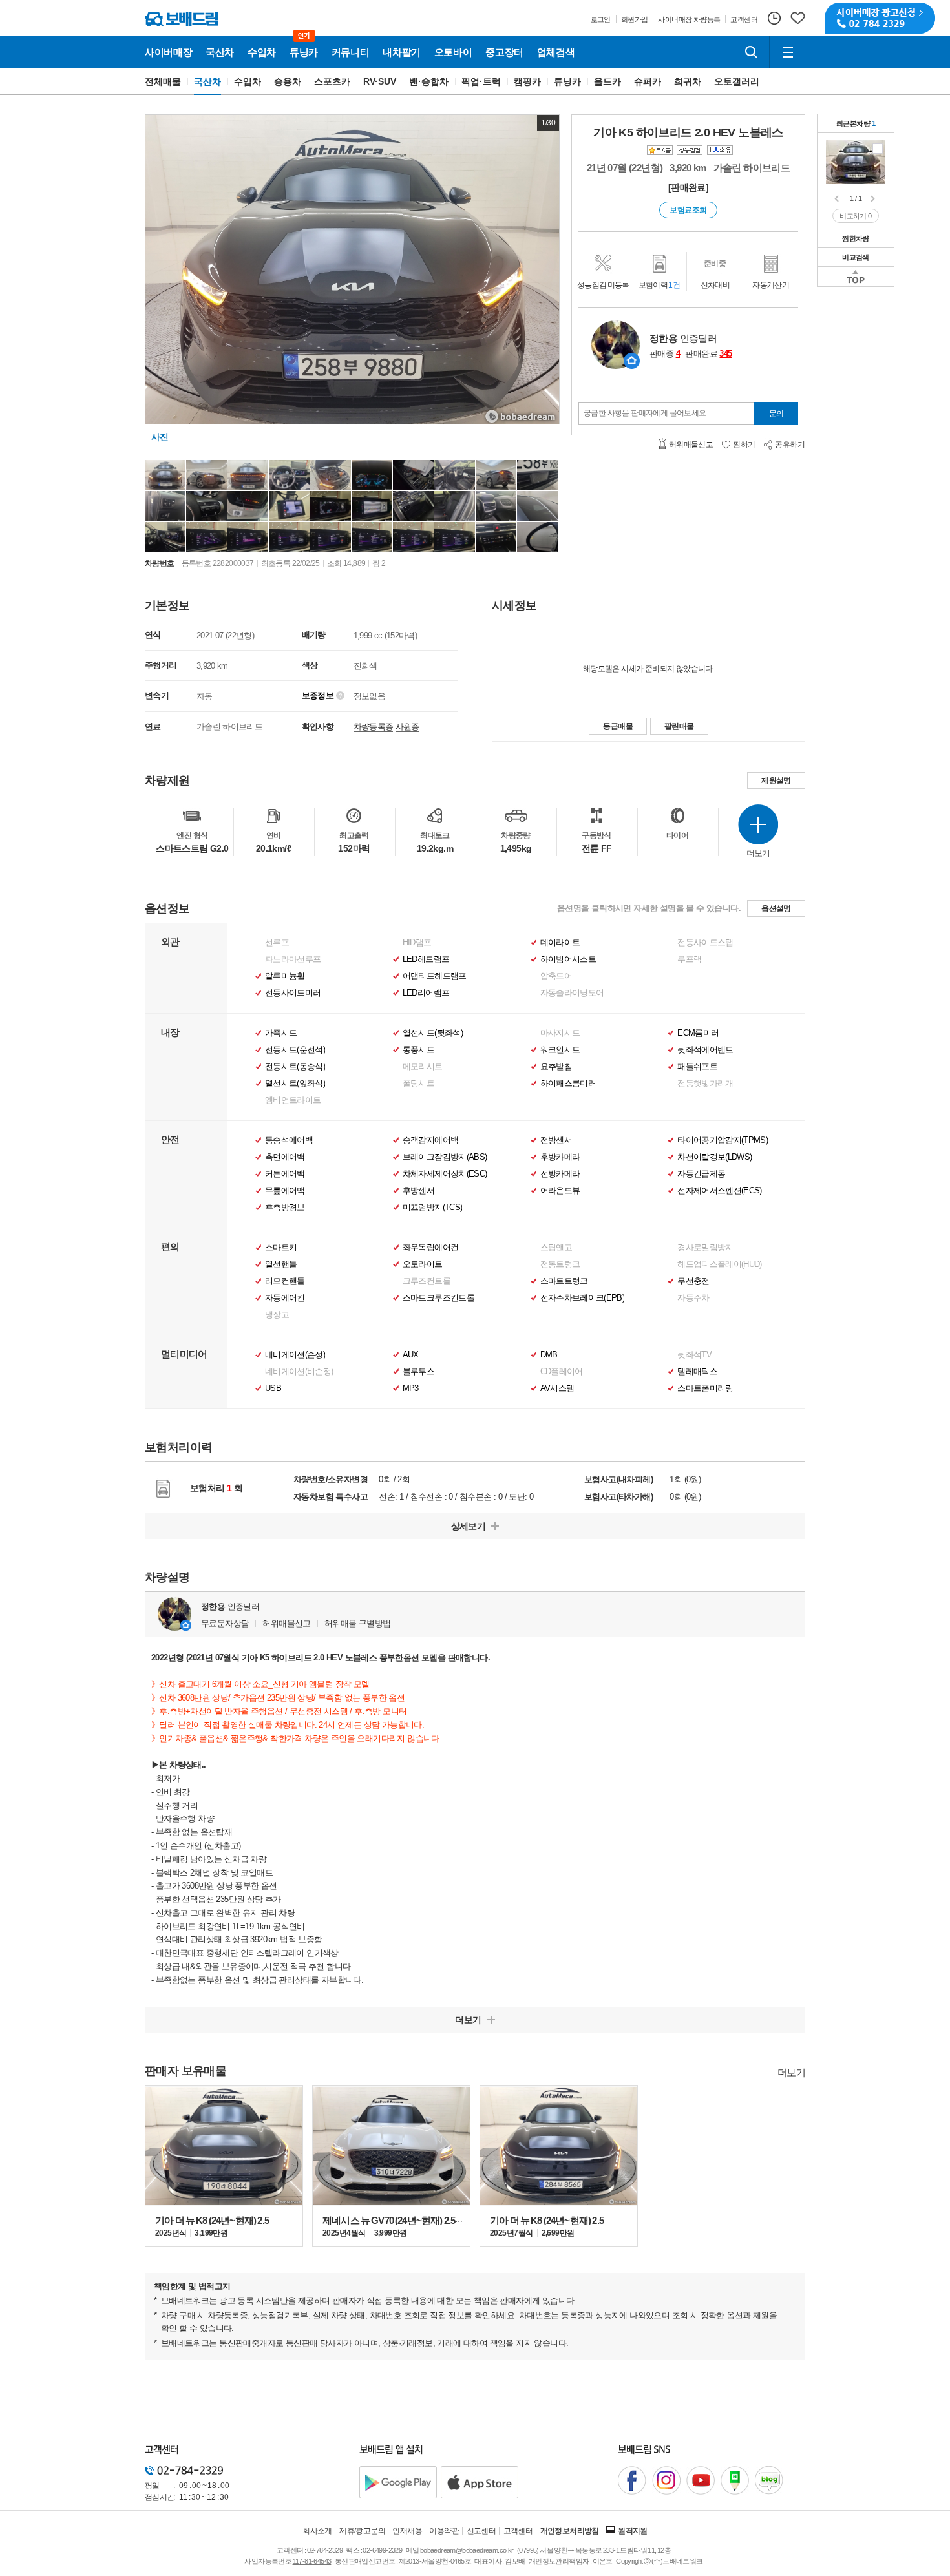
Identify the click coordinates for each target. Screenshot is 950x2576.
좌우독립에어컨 (430, 1248)
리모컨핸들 (285, 1281)
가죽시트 (281, 1033)
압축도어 (556, 976)
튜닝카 (567, 81)
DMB (549, 1355)
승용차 (288, 81)
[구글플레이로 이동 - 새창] (398, 2482)
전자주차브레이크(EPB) (583, 1298)
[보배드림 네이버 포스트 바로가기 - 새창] (735, 2480)
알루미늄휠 (285, 976)
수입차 (248, 81)
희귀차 (688, 81)
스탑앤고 (556, 1248)
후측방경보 (285, 1208)
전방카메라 (560, 1174)
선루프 (277, 943)
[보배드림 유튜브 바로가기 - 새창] (701, 2480)
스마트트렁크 (564, 1281)
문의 (776, 414)
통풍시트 (418, 1050)
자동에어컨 (285, 1298)
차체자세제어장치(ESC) (445, 1174)
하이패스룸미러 (568, 1084)
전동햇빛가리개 (705, 1084)
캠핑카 (527, 81)
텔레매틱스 (697, 1372)
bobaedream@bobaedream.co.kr (467, 2550)
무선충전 (693, 1281)
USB (273, 1388)
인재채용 (407, 2531)
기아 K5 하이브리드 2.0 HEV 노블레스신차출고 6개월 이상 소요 (878, 149)
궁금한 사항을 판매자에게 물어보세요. (646, 413)
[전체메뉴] (787, 52)
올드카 (607, 81)
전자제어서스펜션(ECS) (720, 1191)
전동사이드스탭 (705, 943)
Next (874, 199)
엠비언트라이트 (293, 1100)
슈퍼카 (648, 81)
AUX (411, 1355)
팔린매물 (679, 726)
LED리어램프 (426, 993)
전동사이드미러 (293, 993)
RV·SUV (380, 81)
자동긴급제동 (701, 1174)
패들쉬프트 (697, 1067)
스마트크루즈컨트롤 (438, 1298)
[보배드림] (181, 19)
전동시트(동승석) (295, 1067)
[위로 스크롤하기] (856, 277)
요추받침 (556, 1067)
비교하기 (856, 216)
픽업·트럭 (481, 81)
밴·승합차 (429, 81)
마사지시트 (560, 1033)
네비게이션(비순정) (299, 1372)
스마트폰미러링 (705, 1388)
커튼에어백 (285, 1174)
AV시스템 (557, 1388)
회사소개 (317, 2531)
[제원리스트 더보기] (758, 824)
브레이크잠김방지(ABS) (445, 1157)
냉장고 (277, 1315)
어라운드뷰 (560, 1191)
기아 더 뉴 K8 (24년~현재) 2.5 (212, 2220)
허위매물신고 (286, 1623)
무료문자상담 (225, 1623)
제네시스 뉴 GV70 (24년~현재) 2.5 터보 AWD (410, 2220)
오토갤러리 (737, 81)
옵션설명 (776, 908)
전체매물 (163, 81)
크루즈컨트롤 (427, 1281)
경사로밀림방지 (705, 1248)
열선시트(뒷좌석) (433, 1033)
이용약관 (444, 2531)
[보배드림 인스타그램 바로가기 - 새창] (666, 2480)
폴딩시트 (418, 1084)
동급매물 (618, 726)
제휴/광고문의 (362, 2531)
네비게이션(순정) (295, 1355)
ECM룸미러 (698, 1033)
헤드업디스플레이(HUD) (720, 1264)
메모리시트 (423, 1067)
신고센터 (481, 2531)
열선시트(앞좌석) (295, 1084)
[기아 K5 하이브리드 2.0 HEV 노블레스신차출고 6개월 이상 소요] (856, 161)
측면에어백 (285, 1157)
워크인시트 (560, 1050)
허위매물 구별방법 (358, 1623)
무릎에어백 (285, 1191)
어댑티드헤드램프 (435, 976)
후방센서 (418, 1191)
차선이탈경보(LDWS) (714, 1157)
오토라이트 (423, 1264)
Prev (838, 199)
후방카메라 (560, 1157)
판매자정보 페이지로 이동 (632, 361)
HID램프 (417, 943)
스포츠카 (332, 81)
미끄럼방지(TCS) (433, 1208)
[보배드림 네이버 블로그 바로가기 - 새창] (769, 2480)
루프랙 (689, 959)
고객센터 (518, 2531)
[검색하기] (752, 52)
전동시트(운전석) (295, 1050)
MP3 (411, 1388)
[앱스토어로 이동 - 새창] (480, 2482)
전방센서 (556, 1140)
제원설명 (776, 780)
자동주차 (693, 1298)
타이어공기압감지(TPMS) (723, 1140)
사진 (160, 437)
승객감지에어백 (430, 1140)
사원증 (407, 727)
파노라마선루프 (293, 959)
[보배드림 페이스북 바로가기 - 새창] (632, 2480)
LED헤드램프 (426, 959)
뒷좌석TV (694, 1355)
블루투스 (418, 1372)
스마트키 (281, 1248)
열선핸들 (281, 1264)
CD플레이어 (562, 1372)
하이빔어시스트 (568, 959)
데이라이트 (560, 943)
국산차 (207, 81)
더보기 (791, 2072)
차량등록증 (374, 727)
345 (725, 354)
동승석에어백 (289, 1140)
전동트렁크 (560, 1264)
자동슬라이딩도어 (572, 993)
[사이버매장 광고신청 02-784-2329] (880, 18)
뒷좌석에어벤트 (705, 1050)
